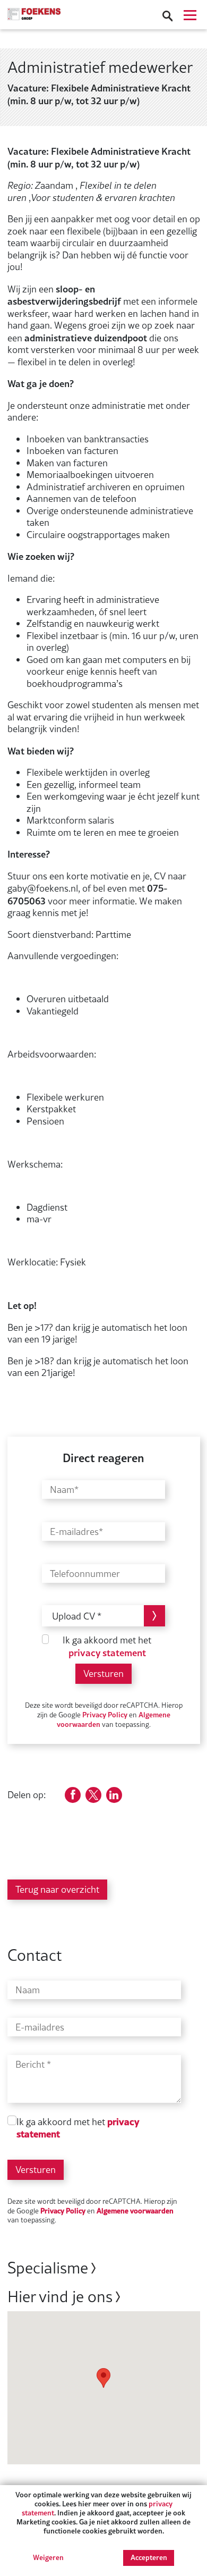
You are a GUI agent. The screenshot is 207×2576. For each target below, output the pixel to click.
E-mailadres (40, 2028)
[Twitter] (93, 1795)
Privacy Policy (105, 1714)
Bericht (30, 2065)
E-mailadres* (76, 1537)
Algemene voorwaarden (135, 2210)
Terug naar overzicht (57, 1889)
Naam (28, 1990)
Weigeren (48, 2558)
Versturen (103, 1673)
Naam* (64, 1495)
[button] (103, 2378)
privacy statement (107, 1652)
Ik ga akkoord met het (107, 1647)
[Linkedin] (114, 1795)
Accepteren (149, 2557)
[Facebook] (73, 1795)
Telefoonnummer (85, 1579)
